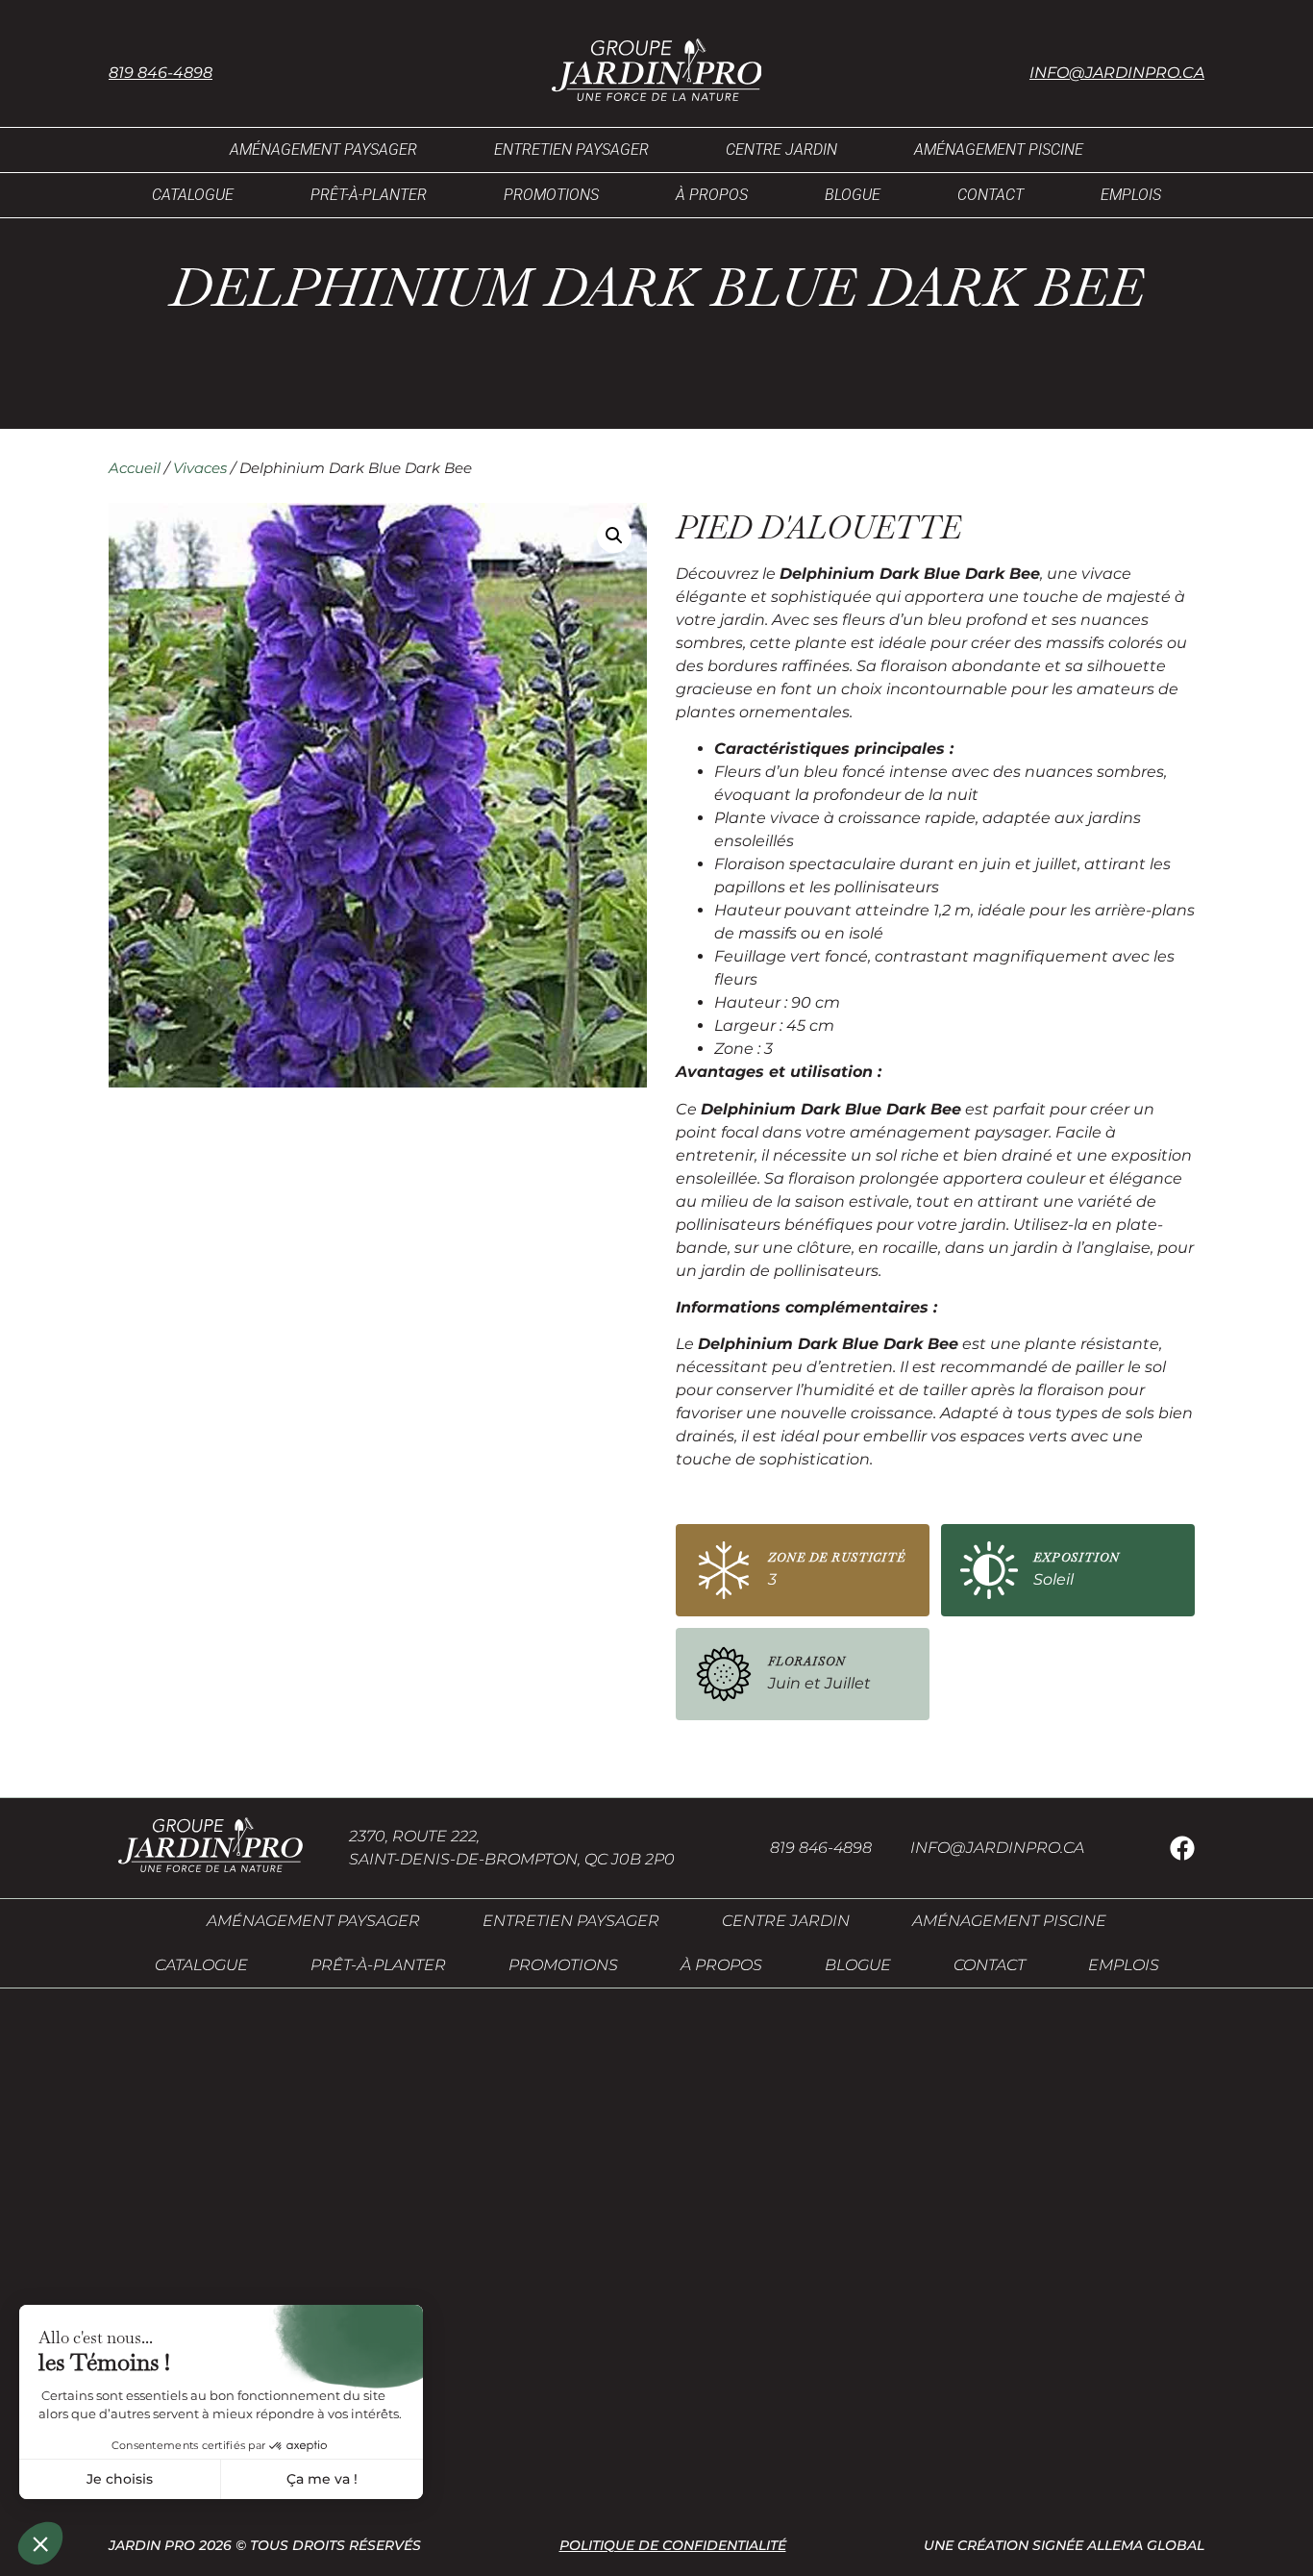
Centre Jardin (781, 150)
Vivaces (200, 468)
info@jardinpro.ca (1117, 73)
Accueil (135, 468)
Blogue (853, 195)
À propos (712, 195)
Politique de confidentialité (673, 2545)
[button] (614, 536)
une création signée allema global (1064, 2545)
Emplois (1131, 195)
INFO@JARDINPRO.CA (997, 1848)
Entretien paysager (571, 150)
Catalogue (193, 195)
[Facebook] (1182, 1848)
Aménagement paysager (323, 150)
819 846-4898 (161, 73)
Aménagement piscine (999, 150)
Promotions (551, 195)
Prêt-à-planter (369, 195)
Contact (991, 195)
